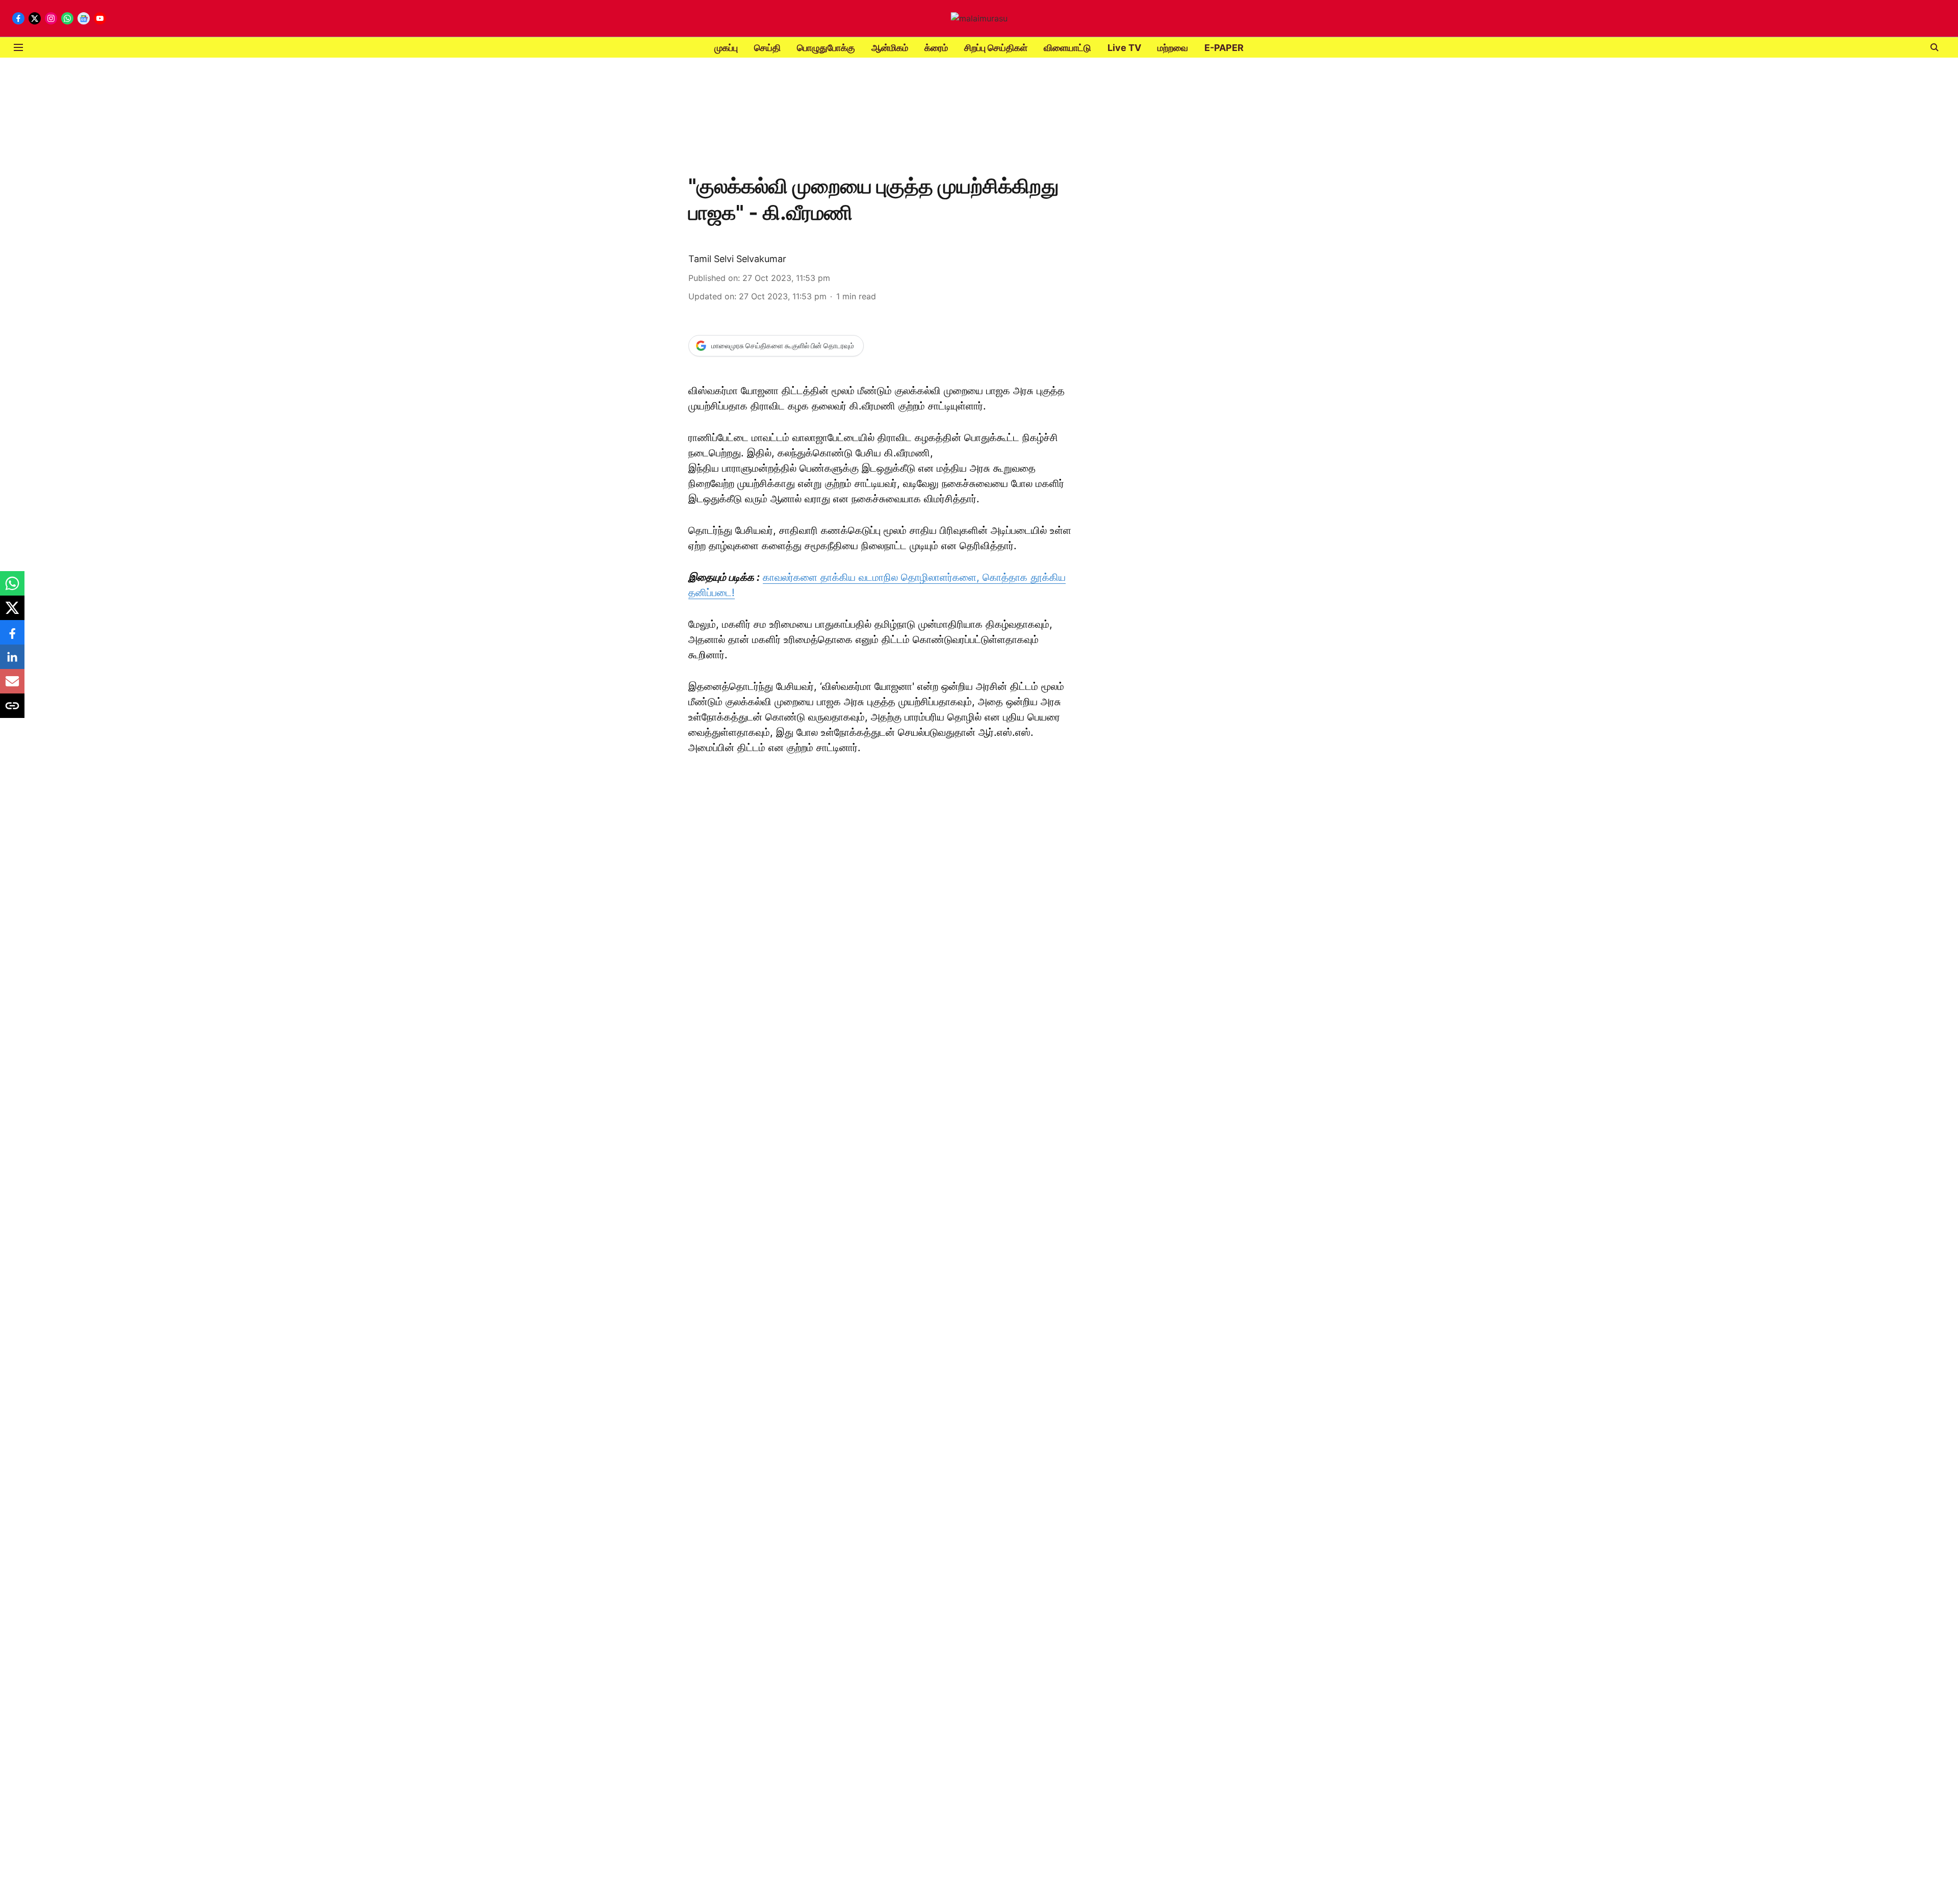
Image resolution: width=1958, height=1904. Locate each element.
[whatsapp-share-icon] (12, 588)
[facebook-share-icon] (12, 637)
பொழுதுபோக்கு (826, 48)
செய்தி (767, 48)
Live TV (1124, 48)
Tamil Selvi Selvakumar (737, 259)
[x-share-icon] (12, 613)
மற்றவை (1173, 48)
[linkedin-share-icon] (12, 662)
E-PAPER (1224, 48)
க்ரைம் (936, 48)
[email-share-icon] (12, 686)
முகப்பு (726, 48)
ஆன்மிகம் (890, 48)
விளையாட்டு (1067, 48)
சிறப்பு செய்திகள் (996, 48)
